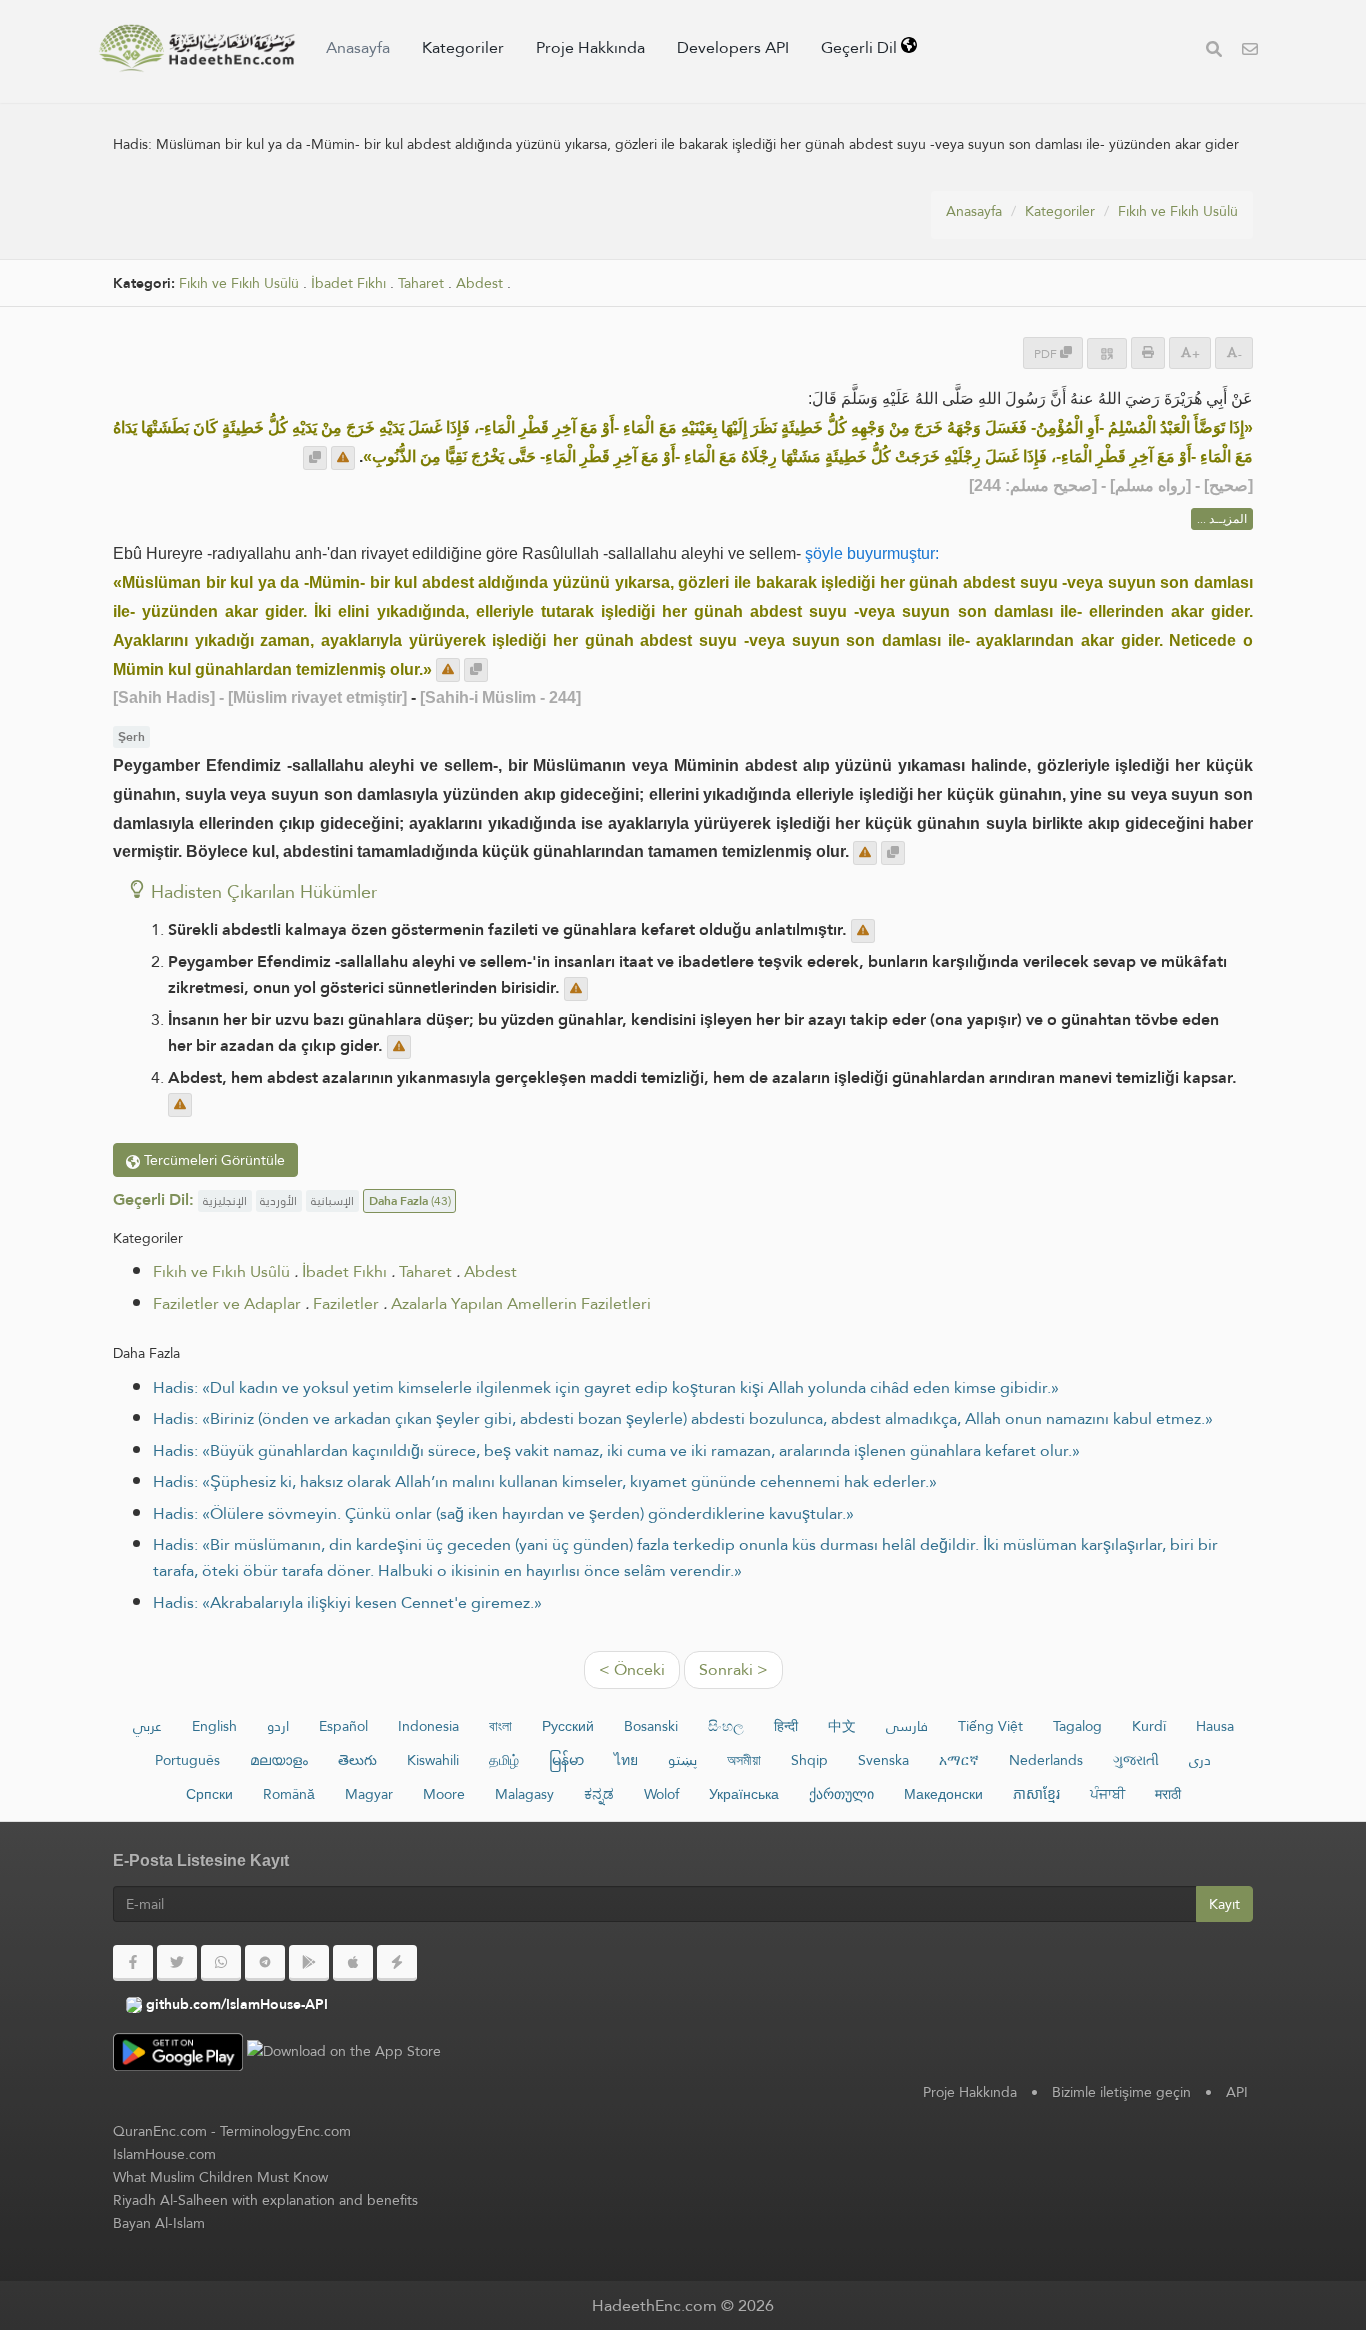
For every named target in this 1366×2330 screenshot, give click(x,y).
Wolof (661, 1794)
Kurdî (1149, 1726)
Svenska (883, 1760)
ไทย (626, 1760)
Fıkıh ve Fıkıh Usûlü (1178, 211)
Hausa (1215, 1726)
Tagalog (1077, 1726)
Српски (209, 1794)
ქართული (841, 1794)
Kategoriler (463, 47)
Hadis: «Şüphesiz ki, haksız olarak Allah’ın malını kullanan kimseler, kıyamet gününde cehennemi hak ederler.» (545, 1481)
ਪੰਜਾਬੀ (1107, 1794)
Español (343, 1726)
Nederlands (1046, 1760)
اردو (278, 1726)
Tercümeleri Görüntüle (212, 1160)
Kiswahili (433, 1760)
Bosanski (651, 1726)
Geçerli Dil (861, 47)
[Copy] (315, 458)
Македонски (943, 1794)
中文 (842, 1726)
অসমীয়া (744, 1760)
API (1237, 2092)
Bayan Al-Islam (159, 2223)
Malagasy (524, 1794)
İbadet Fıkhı (348, 283)
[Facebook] (133, 1963)
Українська (744, 1794)
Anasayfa (358, 47)
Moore (444, 1794)
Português (187, 1760)
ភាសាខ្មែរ (1036, 1794)
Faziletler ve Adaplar (227, 1303)
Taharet (421, 283)
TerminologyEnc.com (285, 2131)
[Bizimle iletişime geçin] (1250, 51)
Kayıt (1224, 1904)
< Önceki (632, 1669)
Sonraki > (733, 1669)
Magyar (369, 1794)
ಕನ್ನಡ (599, 1794)
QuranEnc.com (160, 2131)
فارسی (907, 1726)
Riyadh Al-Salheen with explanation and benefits (265, 2200)
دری (1200, 1760)
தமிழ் (504, 1760)
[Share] (1107, 353)
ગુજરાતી (1136, 1760)
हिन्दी (786, 1726)
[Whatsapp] (221, 1963)
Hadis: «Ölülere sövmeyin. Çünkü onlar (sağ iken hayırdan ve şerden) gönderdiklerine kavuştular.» (503, 1513)
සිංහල (726, 1726)
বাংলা (500, 1726)
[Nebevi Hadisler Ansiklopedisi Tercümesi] (197, 48)
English (214, 1726)
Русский (568, 1726)
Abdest (479, 283)
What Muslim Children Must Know (220, 2177)
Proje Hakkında (590, 47)
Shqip (809, 1760)
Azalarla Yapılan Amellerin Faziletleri (521, 1303)
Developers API (733, 47)
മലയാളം (279, 1760)
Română (289, 1794)
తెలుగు (357, 1760)
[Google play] (309, 1963)
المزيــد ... (1222, 519)
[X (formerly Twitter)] (177, 1963)
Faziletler (346, 1303)
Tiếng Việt (990, 1726)
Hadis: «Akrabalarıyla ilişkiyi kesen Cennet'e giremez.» (347, 1602)
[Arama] (1214, 51)
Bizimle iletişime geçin (1121, 2092)
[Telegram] (265, 1963)
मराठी (1168, 1794)
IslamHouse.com (164, 2154)
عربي (147, 1726)
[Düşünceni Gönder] (343, 458)
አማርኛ (959, 1760)
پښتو (682, 1760)
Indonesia (428, 1726)
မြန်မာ (566, 1760)
